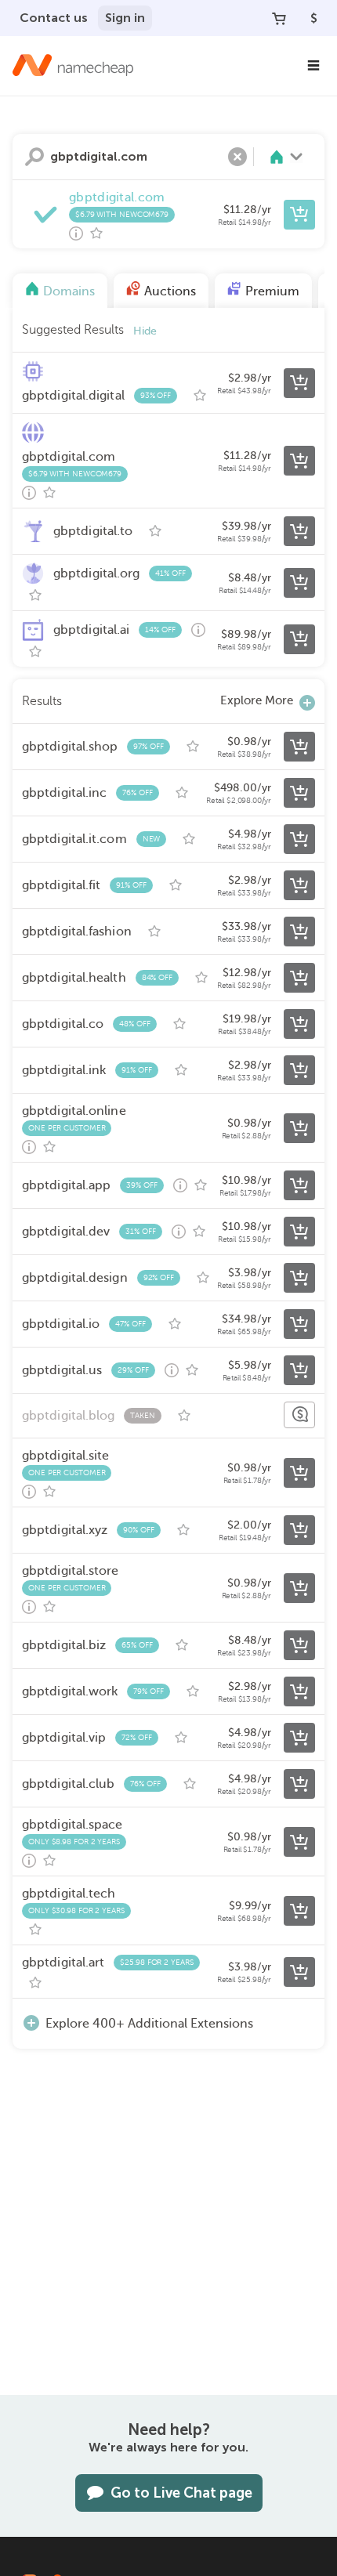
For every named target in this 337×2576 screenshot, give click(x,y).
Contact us (54, 18)
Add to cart (299, 215)
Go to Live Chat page (181, 2493)
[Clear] (237, 157)
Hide (145, 331)
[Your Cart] (279, 18)
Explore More (257, 700)
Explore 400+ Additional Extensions (149, 2024)
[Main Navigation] (313, 66)
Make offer (299, 1415)
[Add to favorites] (96, 233)
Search (34, 157)
